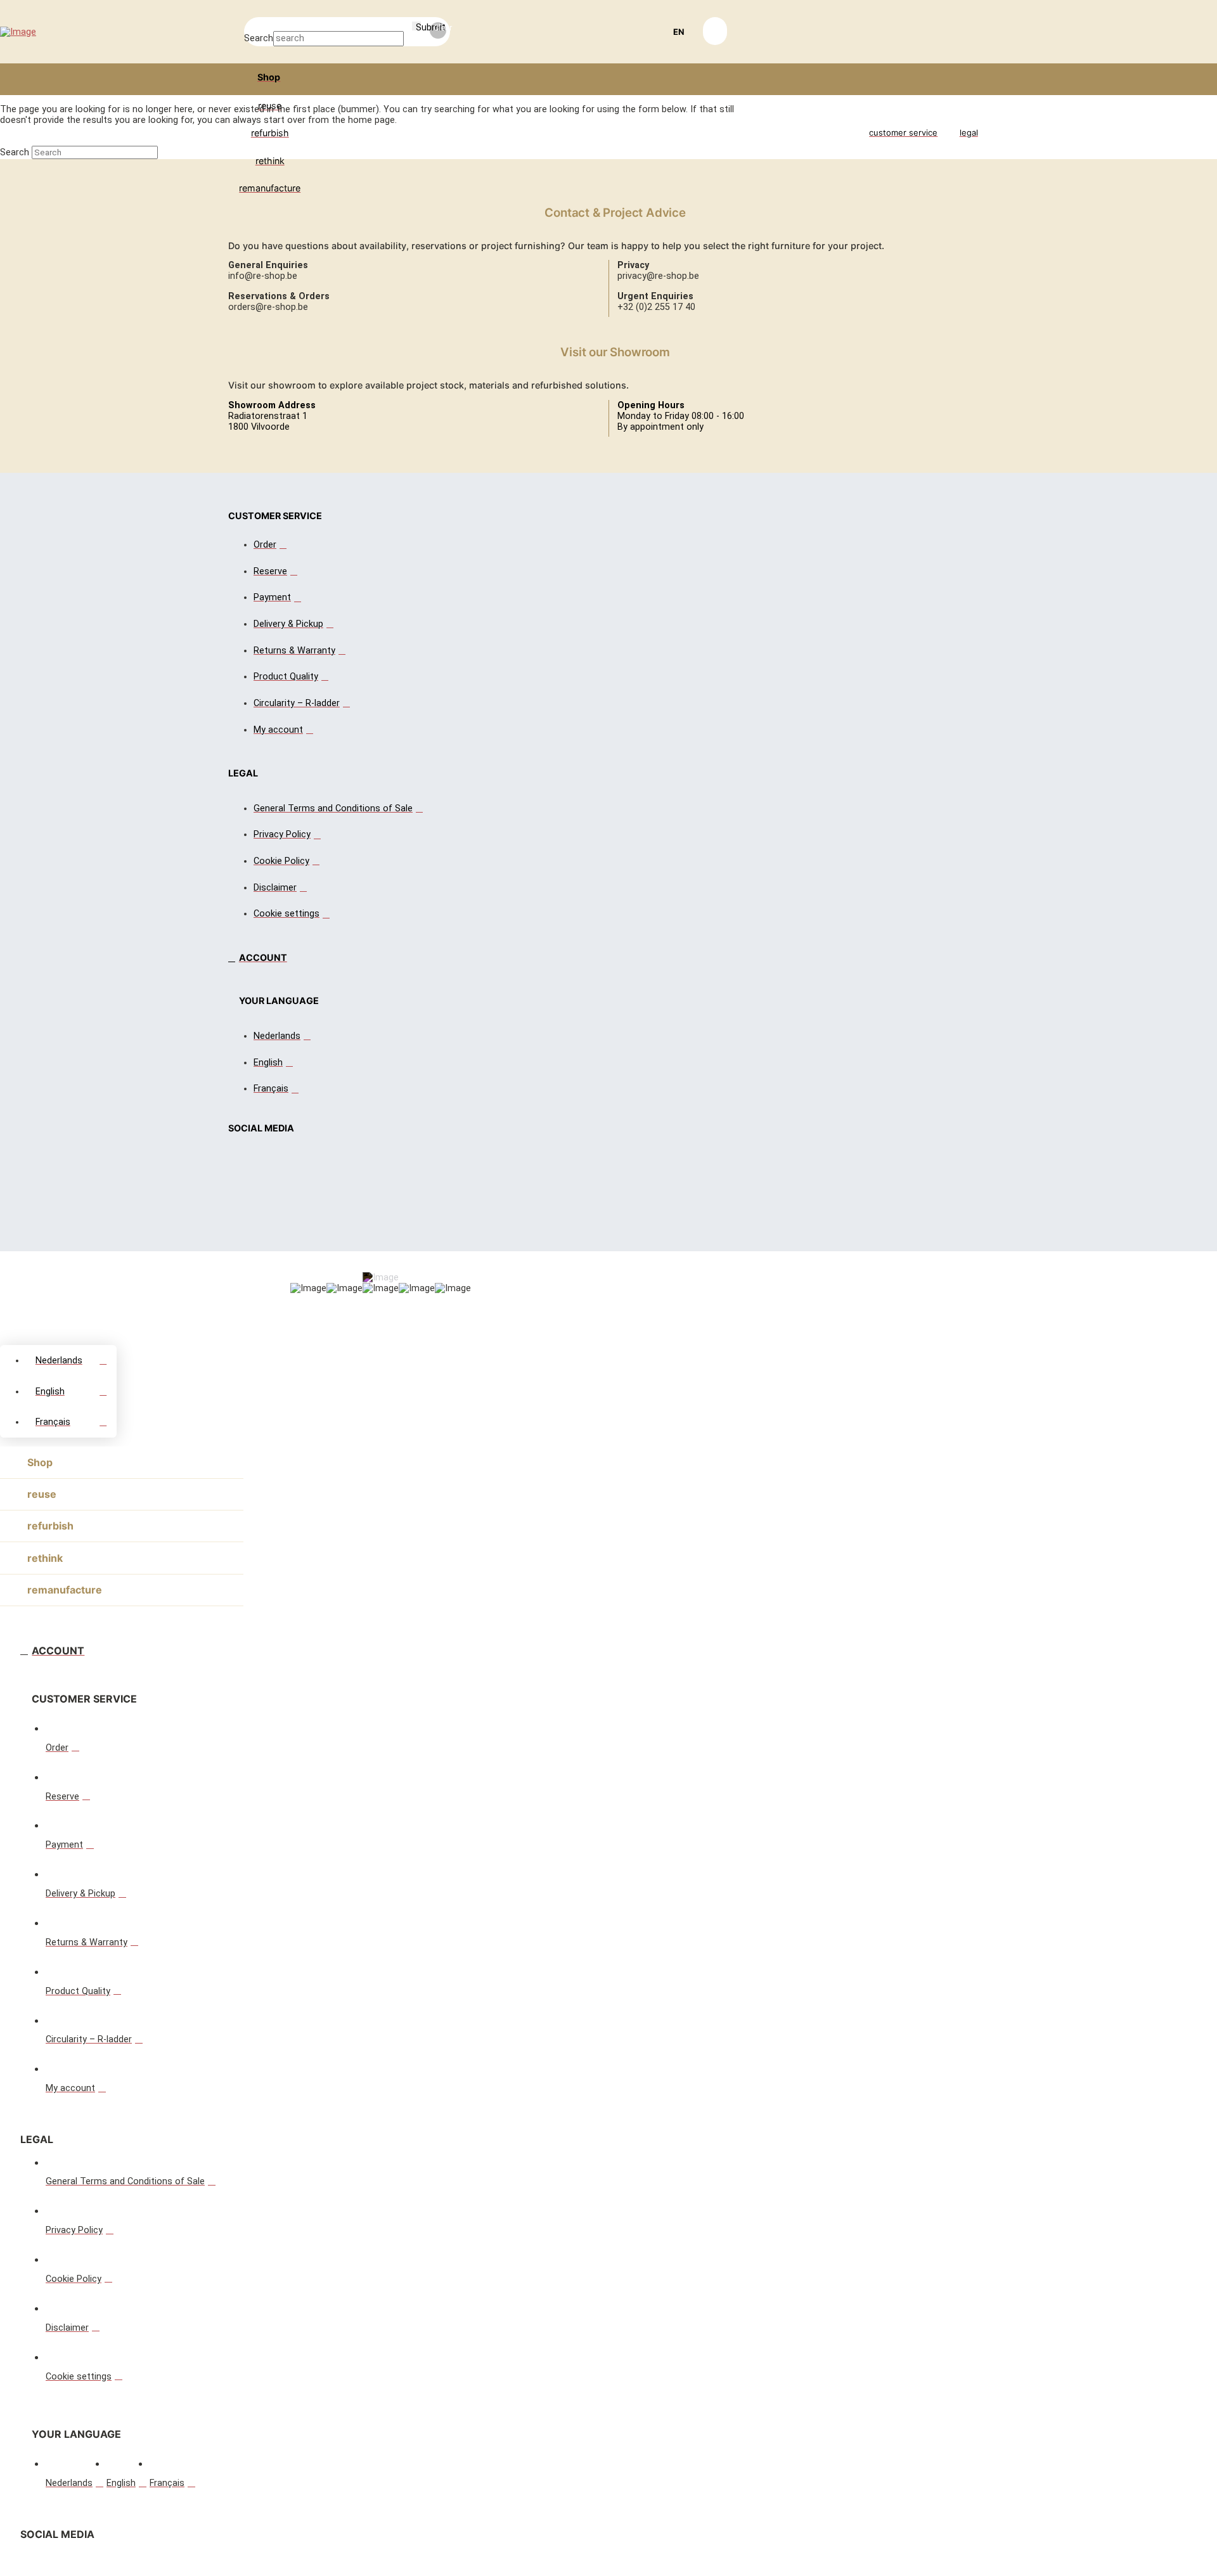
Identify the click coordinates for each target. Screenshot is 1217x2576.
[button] (676, 32)
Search (259, 38)
